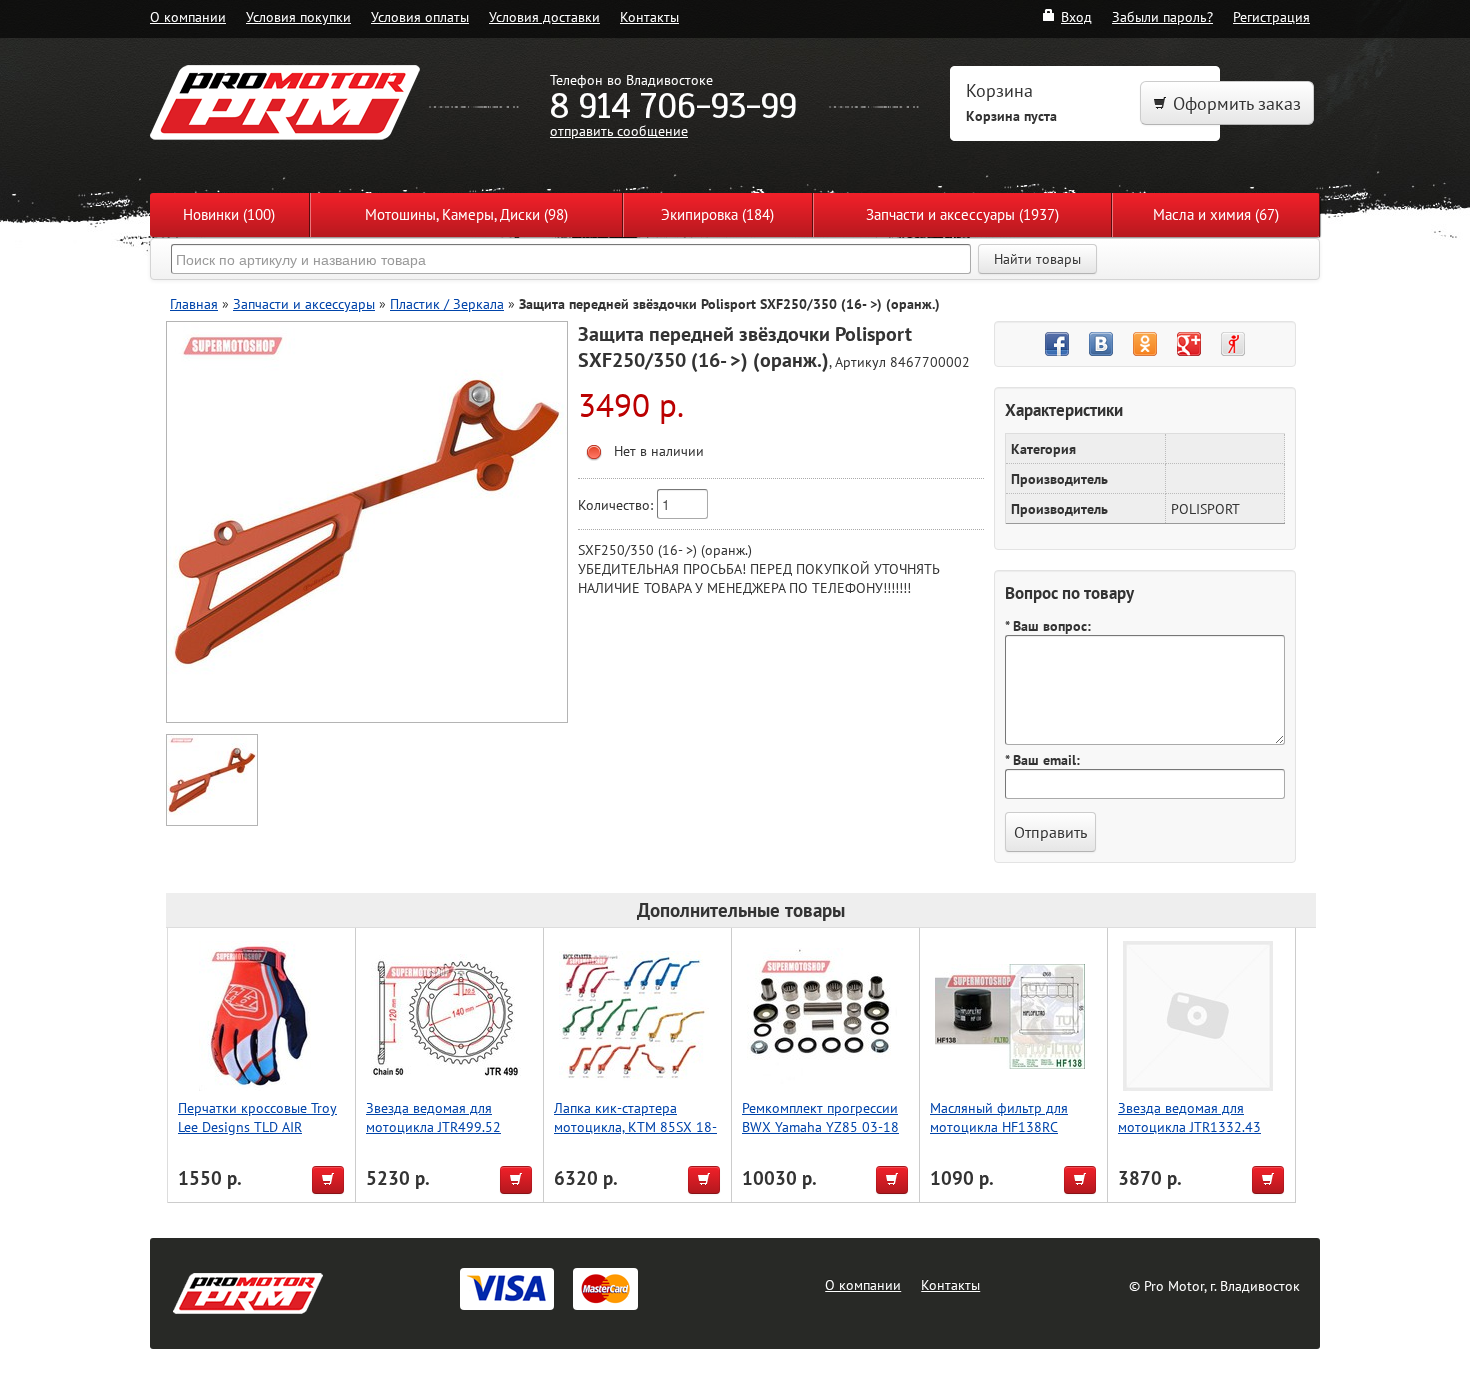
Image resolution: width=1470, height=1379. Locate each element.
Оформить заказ (1237, 103)
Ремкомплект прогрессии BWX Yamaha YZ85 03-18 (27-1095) (820, 1126)
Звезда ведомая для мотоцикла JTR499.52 (433, 1117)
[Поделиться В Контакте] (1101, 344)
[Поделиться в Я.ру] (1233, 344)
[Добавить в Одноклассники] (1145, 344)
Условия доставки (544, 16)
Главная (194, 303)
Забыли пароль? (1162, 16)
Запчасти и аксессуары (304, 303)
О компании (188, 16)
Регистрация (1271, 16)
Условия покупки (298, 16)
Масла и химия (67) (1216, 214)
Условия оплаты (420, 16)
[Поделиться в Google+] (1189, 344)
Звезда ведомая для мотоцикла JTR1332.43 (1189, 1117)
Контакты (649, 16)
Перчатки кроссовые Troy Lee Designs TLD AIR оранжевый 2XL (257, 1126)
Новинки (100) (229, 214)
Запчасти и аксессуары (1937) (962, 214)
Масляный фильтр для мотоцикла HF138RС (999, 1117)
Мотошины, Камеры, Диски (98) (466, 214)
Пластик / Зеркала (447, 303)
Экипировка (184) (717, 214)
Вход (1076, 16)
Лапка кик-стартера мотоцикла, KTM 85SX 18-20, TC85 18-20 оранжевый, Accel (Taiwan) (635, 1136)
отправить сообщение (619, 130)
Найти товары (1037, 259)
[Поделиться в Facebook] (1057, 344)
